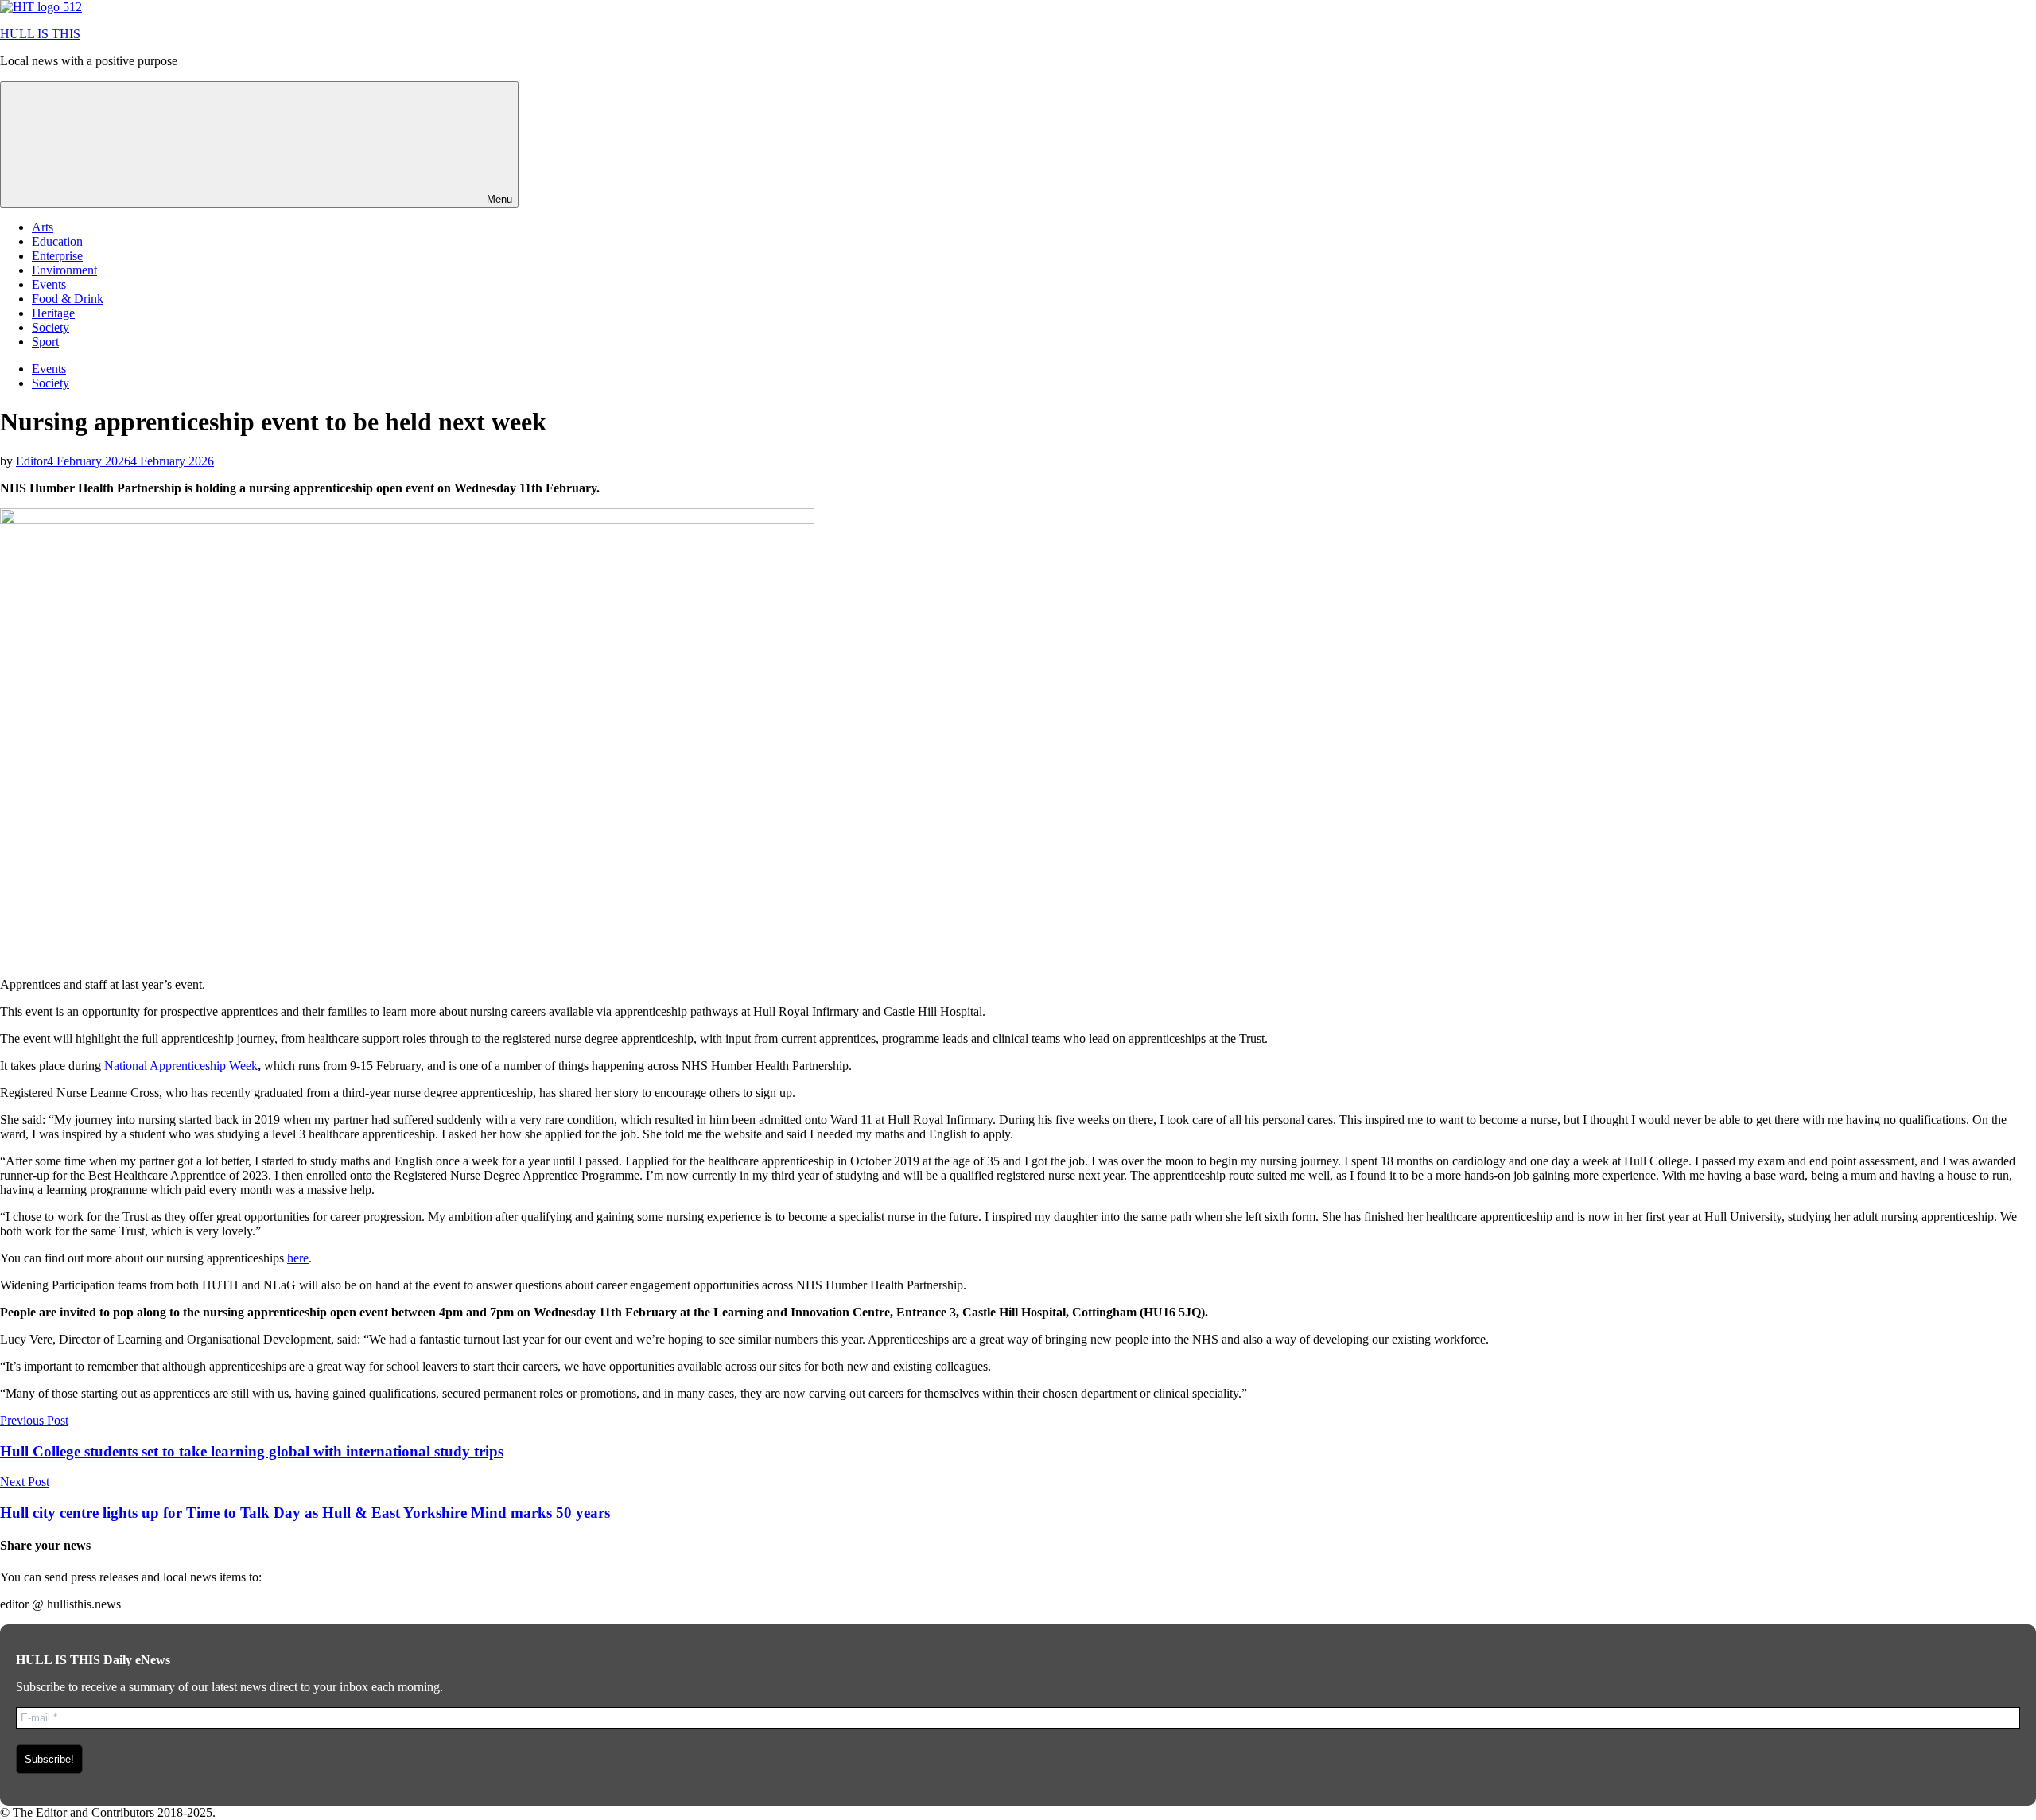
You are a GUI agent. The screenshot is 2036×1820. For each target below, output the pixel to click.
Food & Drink (68, 299)
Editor (31, 461)
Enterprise (57, 256)
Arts (43, 227)
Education (57, 241)
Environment (64, 270)
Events (49, 284)
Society (51, 327)
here (298, 1258)
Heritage (53, 313)
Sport (45, 342)
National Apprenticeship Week (181, 1066)
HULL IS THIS (40, 34)
